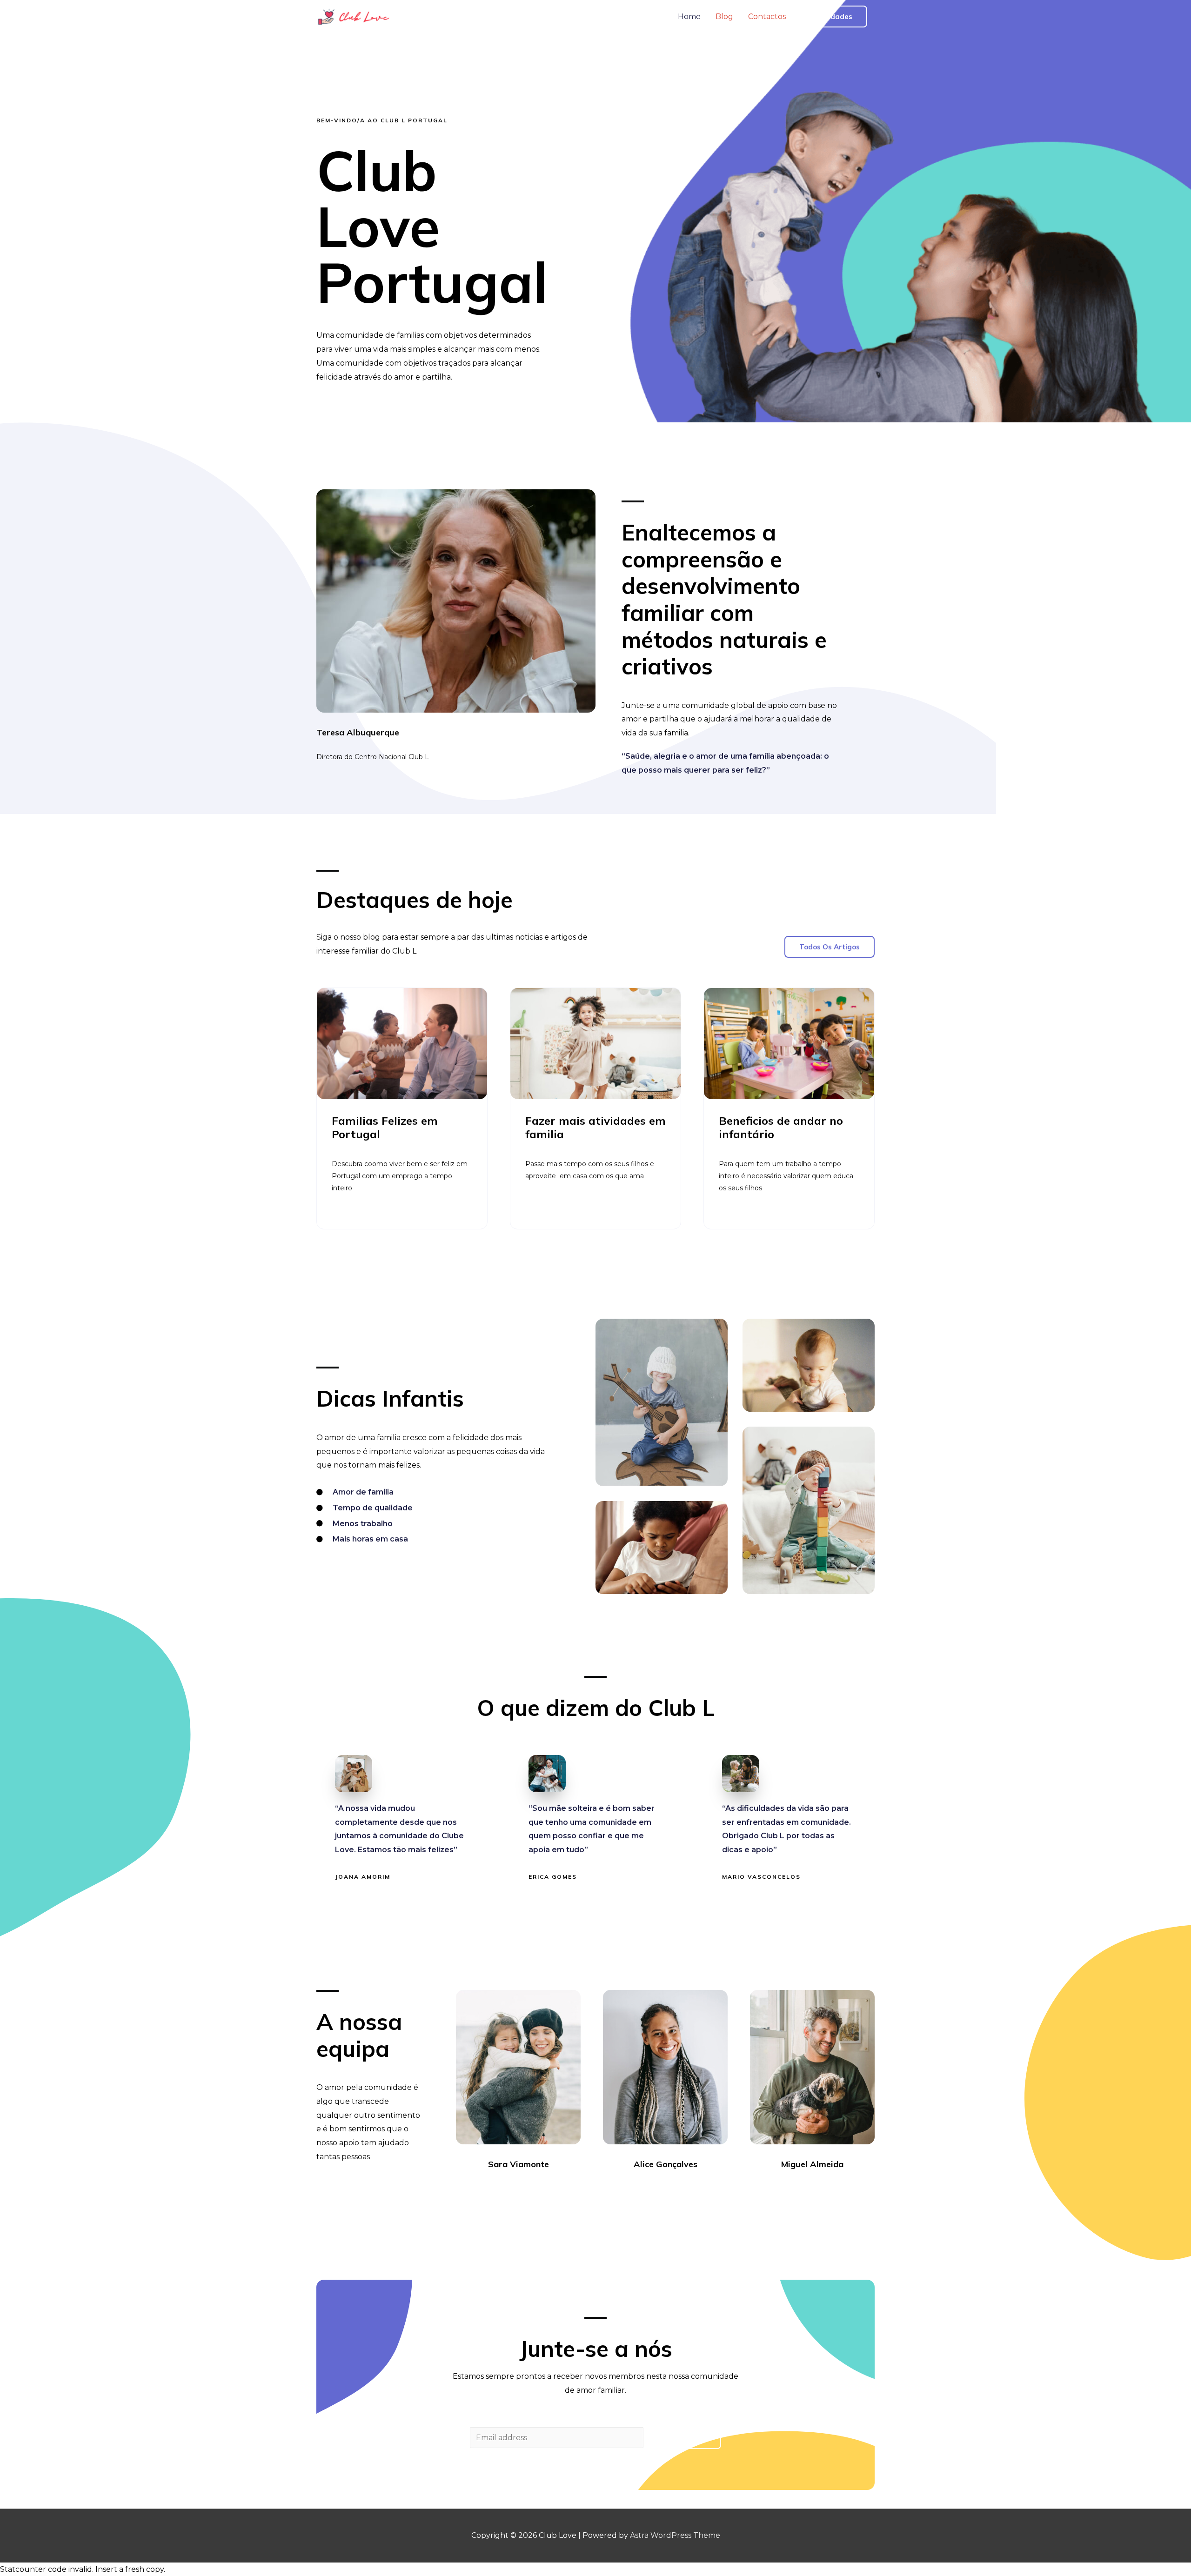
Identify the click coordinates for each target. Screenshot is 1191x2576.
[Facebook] (493, 2190)
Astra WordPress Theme (675, 2535)
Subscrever (684, 2438)
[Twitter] (510, 2190)
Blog (724, 17)
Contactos (767, 17)
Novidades (834, 17)
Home (689, 17)
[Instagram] (527, 2190)
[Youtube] (543, 2190)
